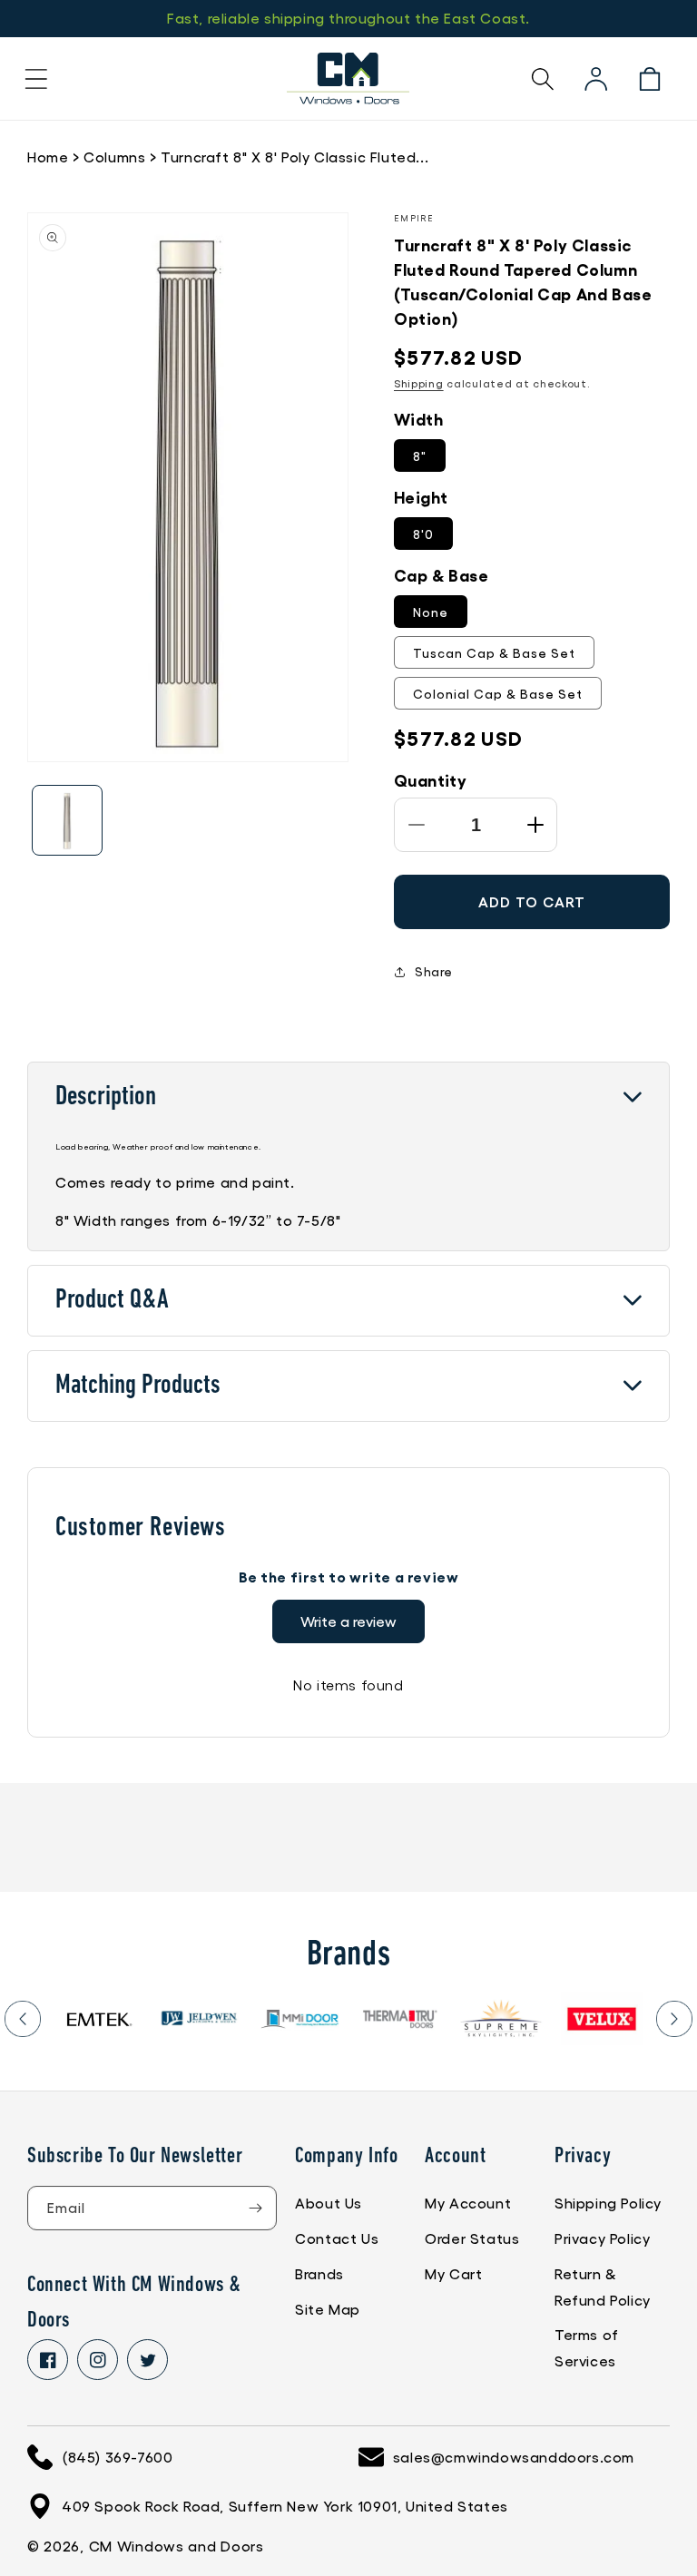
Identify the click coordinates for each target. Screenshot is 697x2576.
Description (106, 1097)
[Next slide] (674, 2019)
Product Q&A (112, 1301)
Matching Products (138, 1386)
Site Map (328, 2309)
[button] (36, 79)
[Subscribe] (255, 2208)
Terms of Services (587, 2347)
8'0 (423, 534)
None (431, 612)
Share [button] (434, 971)
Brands (319, 2273)
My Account (468, 2203)
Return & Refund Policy (603, 2287)
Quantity (430, 779)
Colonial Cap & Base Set (498, 693)
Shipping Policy (608, 2203)
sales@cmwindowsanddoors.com (514, 2457)
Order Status (472, 2238)
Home (48, 157)
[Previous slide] (23, 2019)
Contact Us (337, 2238)
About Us (329, 2203)
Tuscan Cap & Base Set (494, 652)
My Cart (453, 2273)
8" (420, 455)
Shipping (419, 383)
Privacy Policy (602, 2238)
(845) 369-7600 (117, 2457)
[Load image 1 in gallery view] (67, 820)
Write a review (348, 1621)
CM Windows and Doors (177, 2546)
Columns (114, 157)
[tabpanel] (98, 2019)
